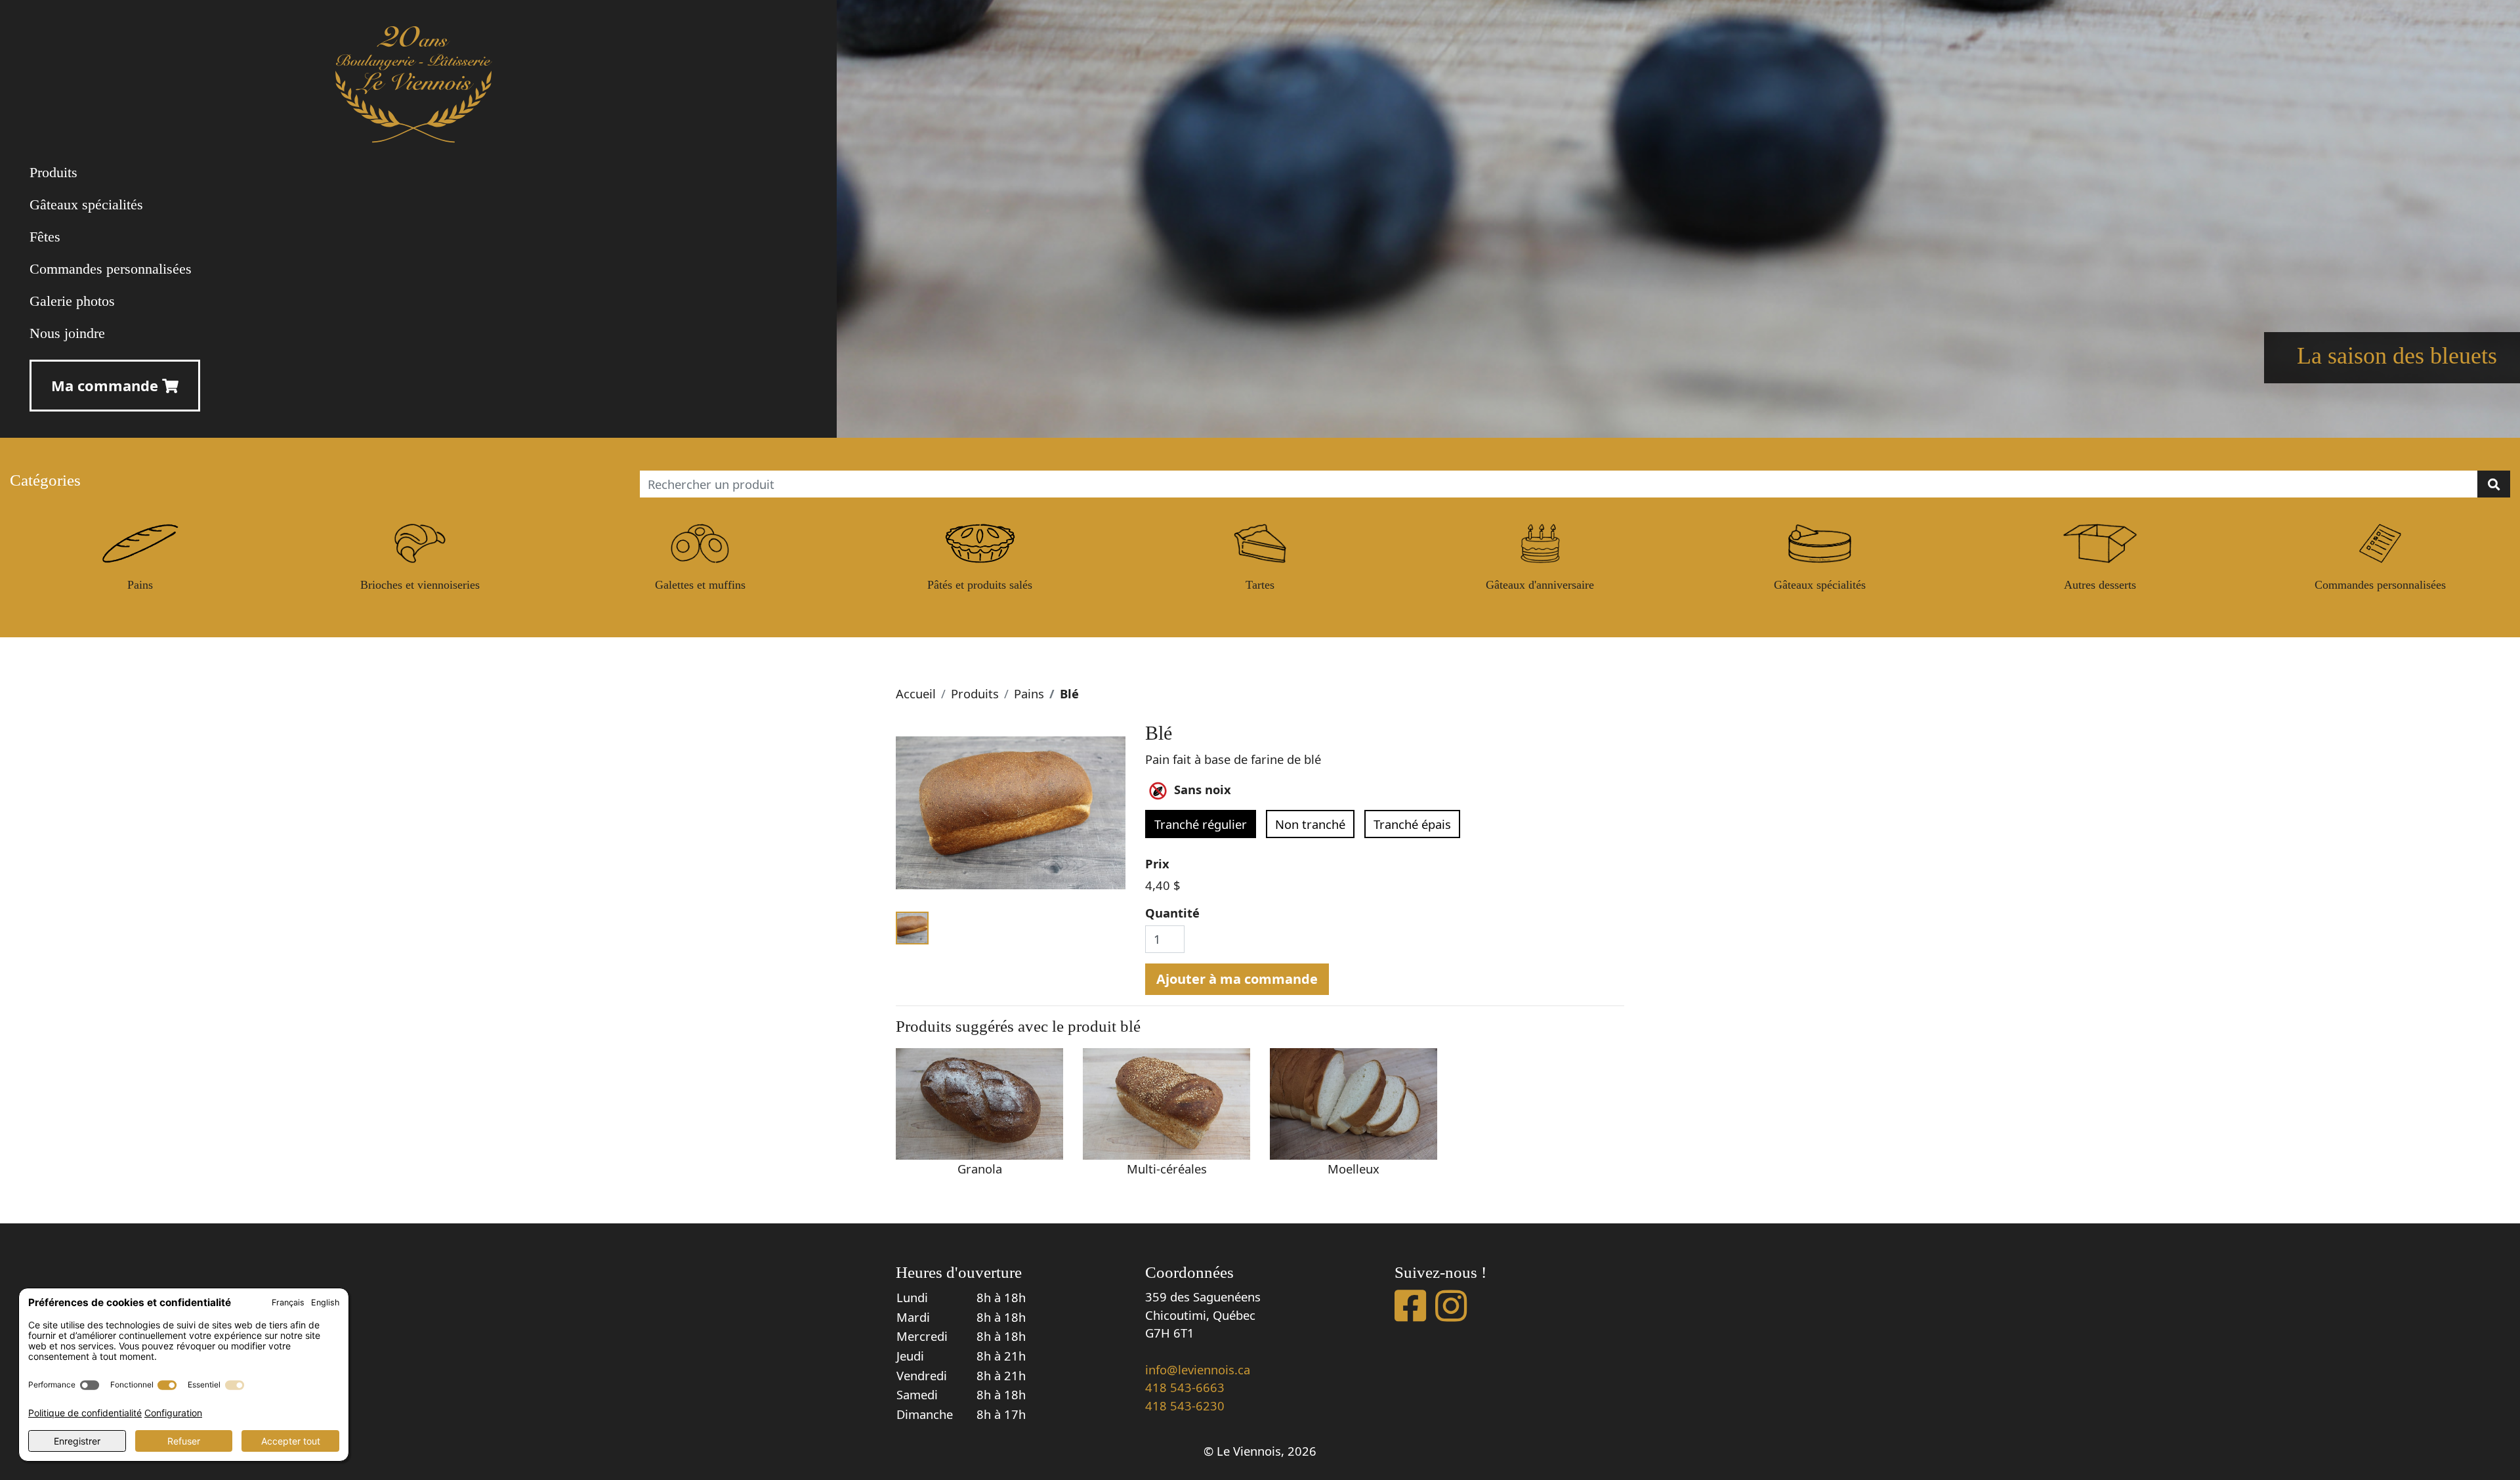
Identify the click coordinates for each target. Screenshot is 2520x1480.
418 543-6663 (1185, 1387)
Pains (1029, 693)
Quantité (1172, 913)
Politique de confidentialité (85, 1413)
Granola (980, 1169)
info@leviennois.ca (1198, 1369)
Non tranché (1310, 824)
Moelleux (1354, 1169)
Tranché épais (1412, 824)
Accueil (916, 693)
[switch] (90, 1385)
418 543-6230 (1185, 1406)
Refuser (184, 1441)
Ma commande (107, 385)
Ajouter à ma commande (1237, 979)
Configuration (173, 1413)
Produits (975, 693)
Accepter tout (291, 1441)
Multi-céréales (1167, 1169)
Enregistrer (77, 1441)
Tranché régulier (1201, 824)
